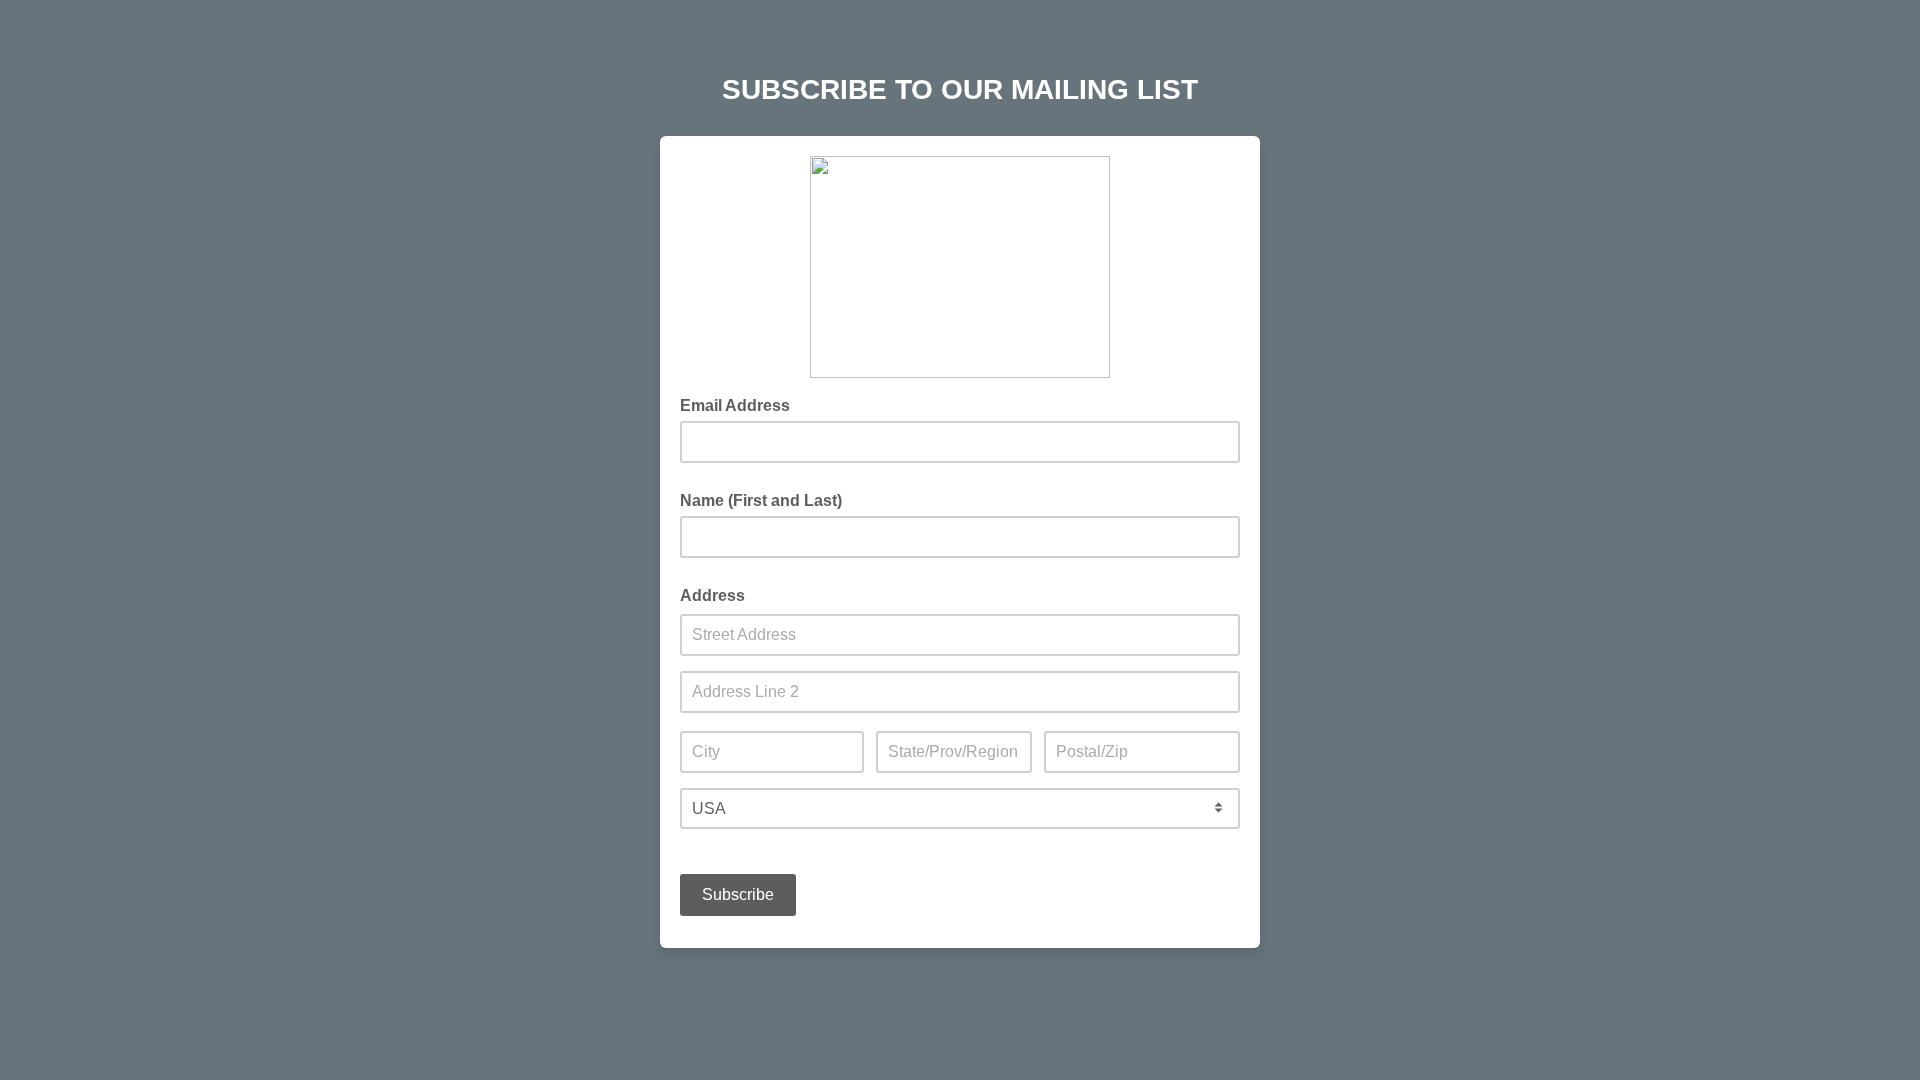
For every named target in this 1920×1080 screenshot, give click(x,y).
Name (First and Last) (761, 500)
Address (712, 595)
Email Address (741, 404)
